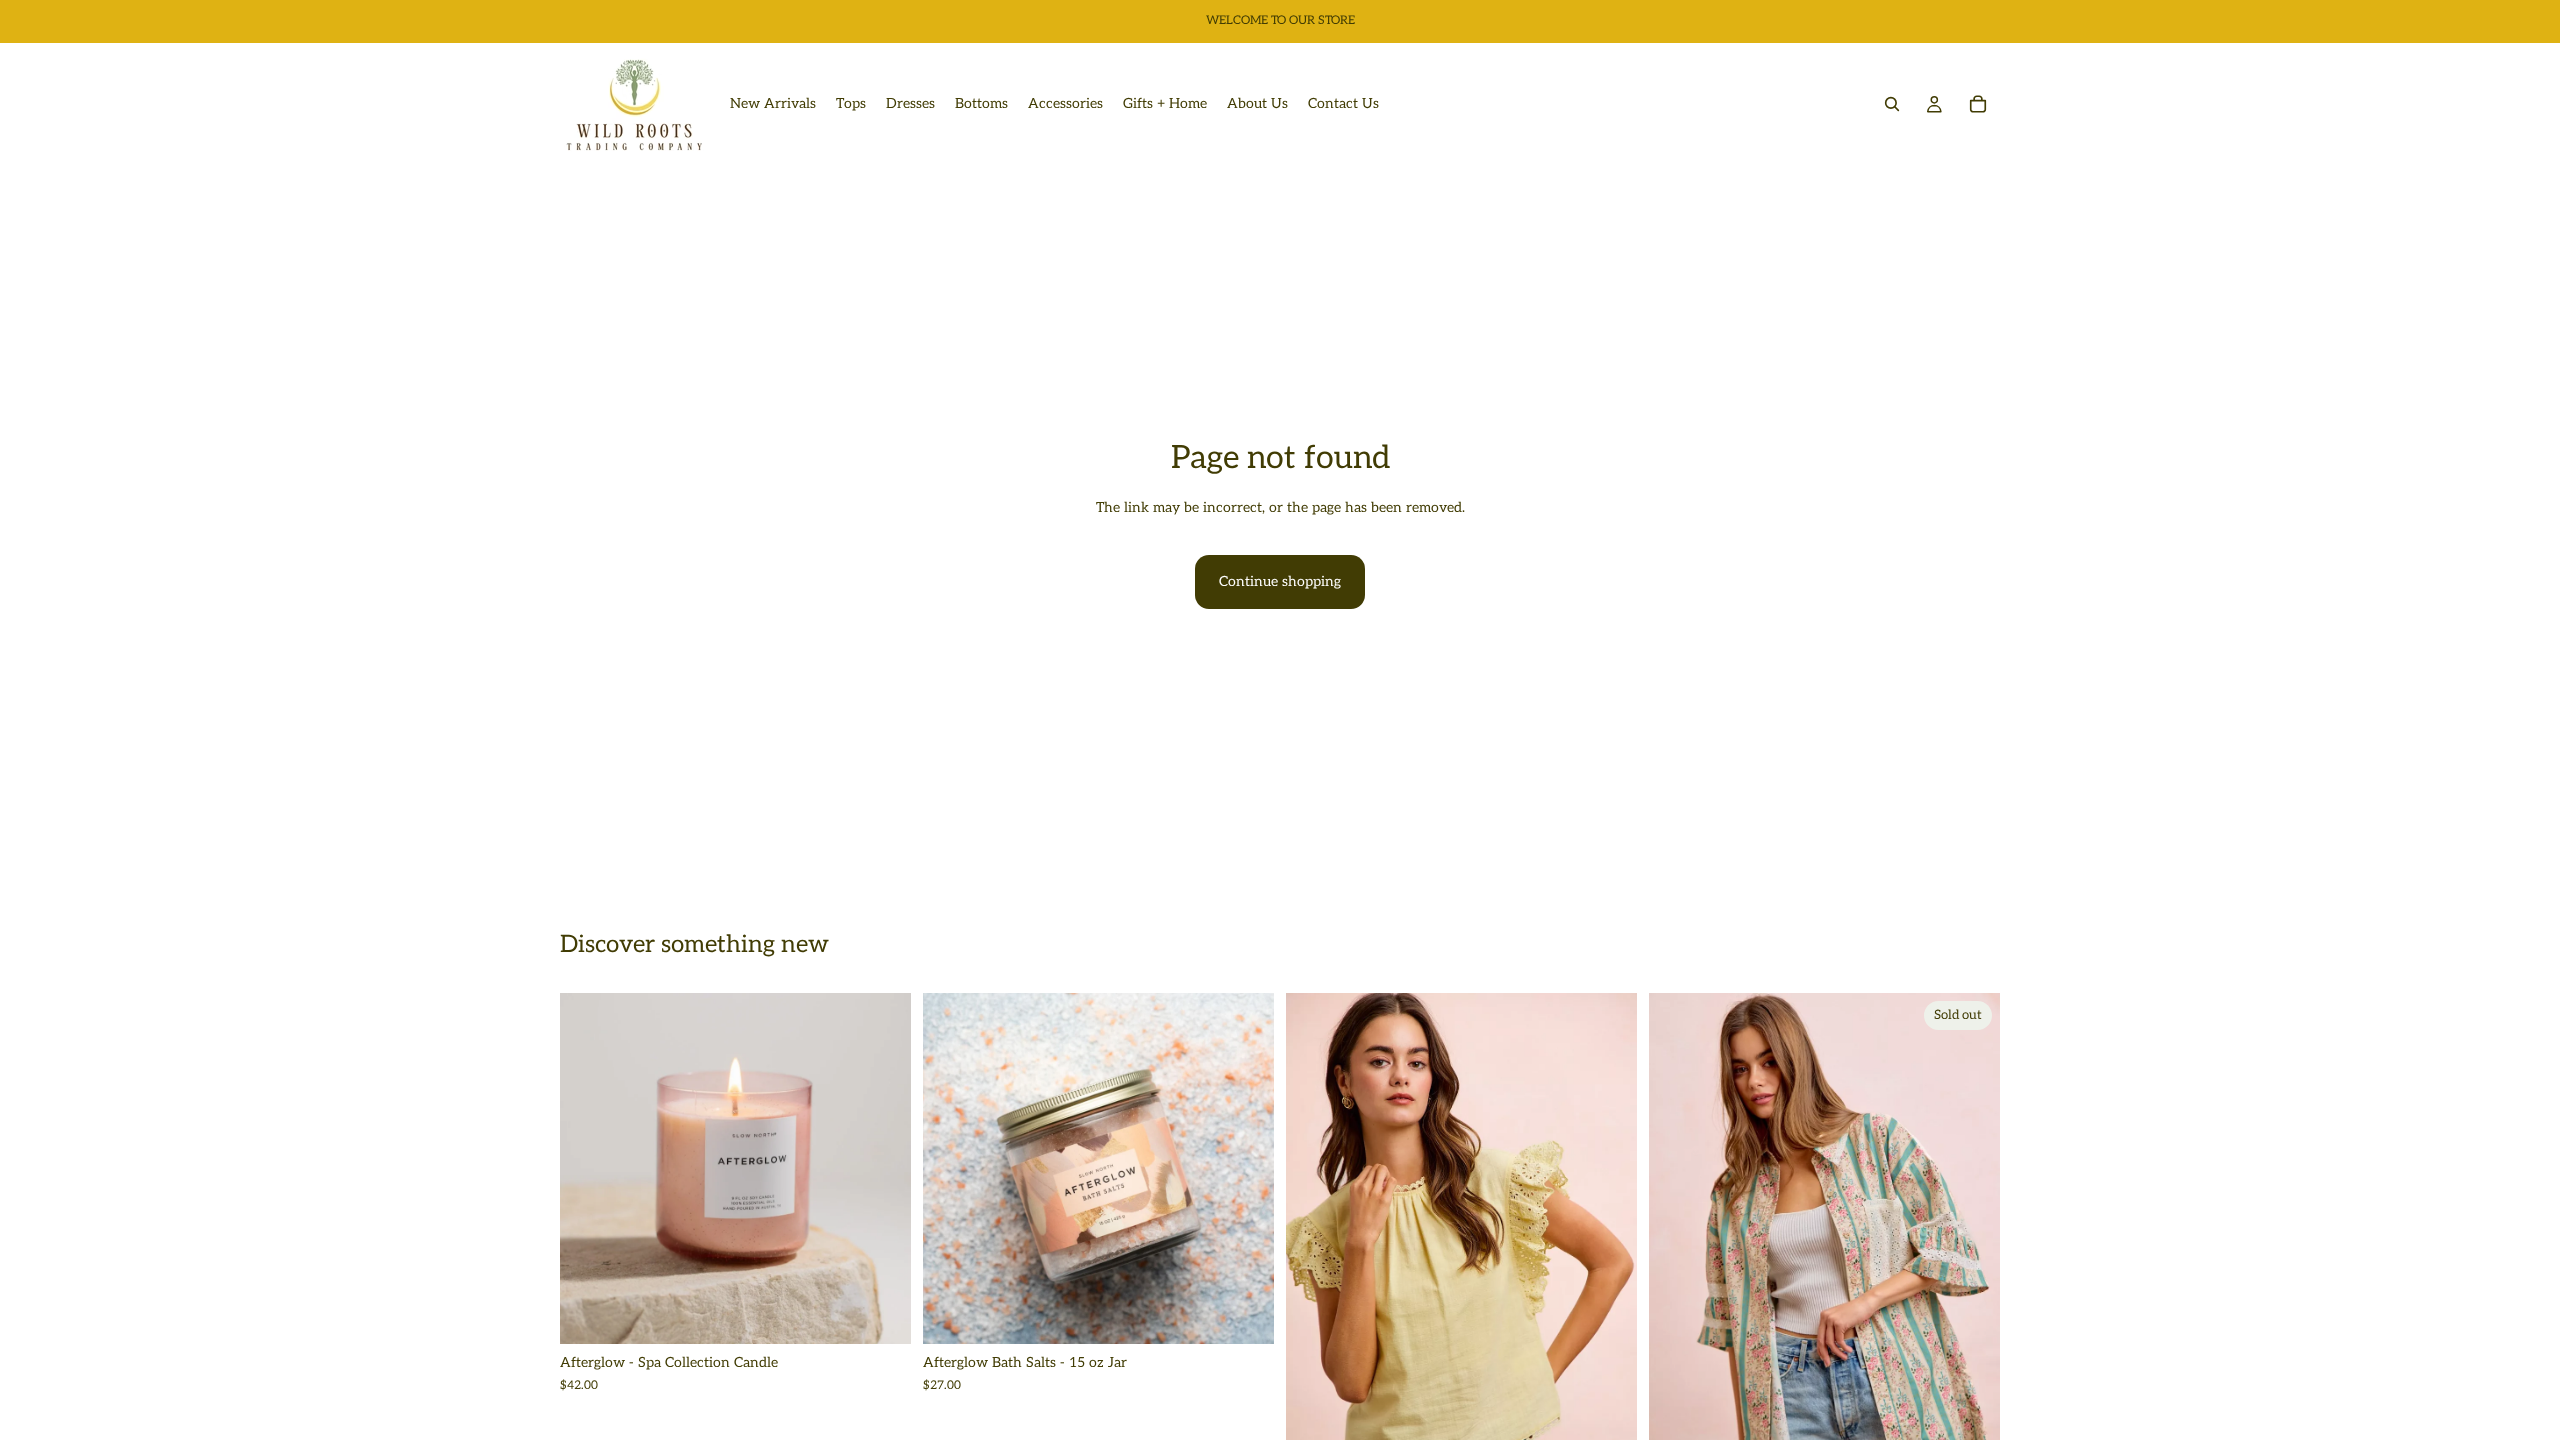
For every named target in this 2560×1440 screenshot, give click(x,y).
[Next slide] (881, 1169)
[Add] (880, 1314)
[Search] (1892, 104)
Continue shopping (1280, 581)
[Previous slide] (590, 1169)
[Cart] (1978, 104)
